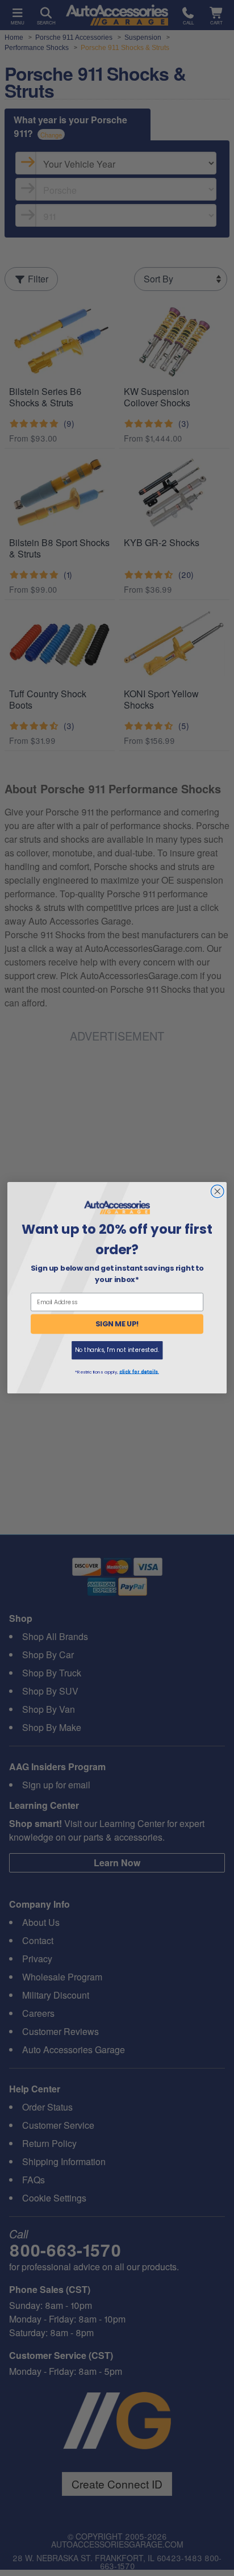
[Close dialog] (217, 1191)
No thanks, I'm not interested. (117, 1351)
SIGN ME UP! (117, 1324)
